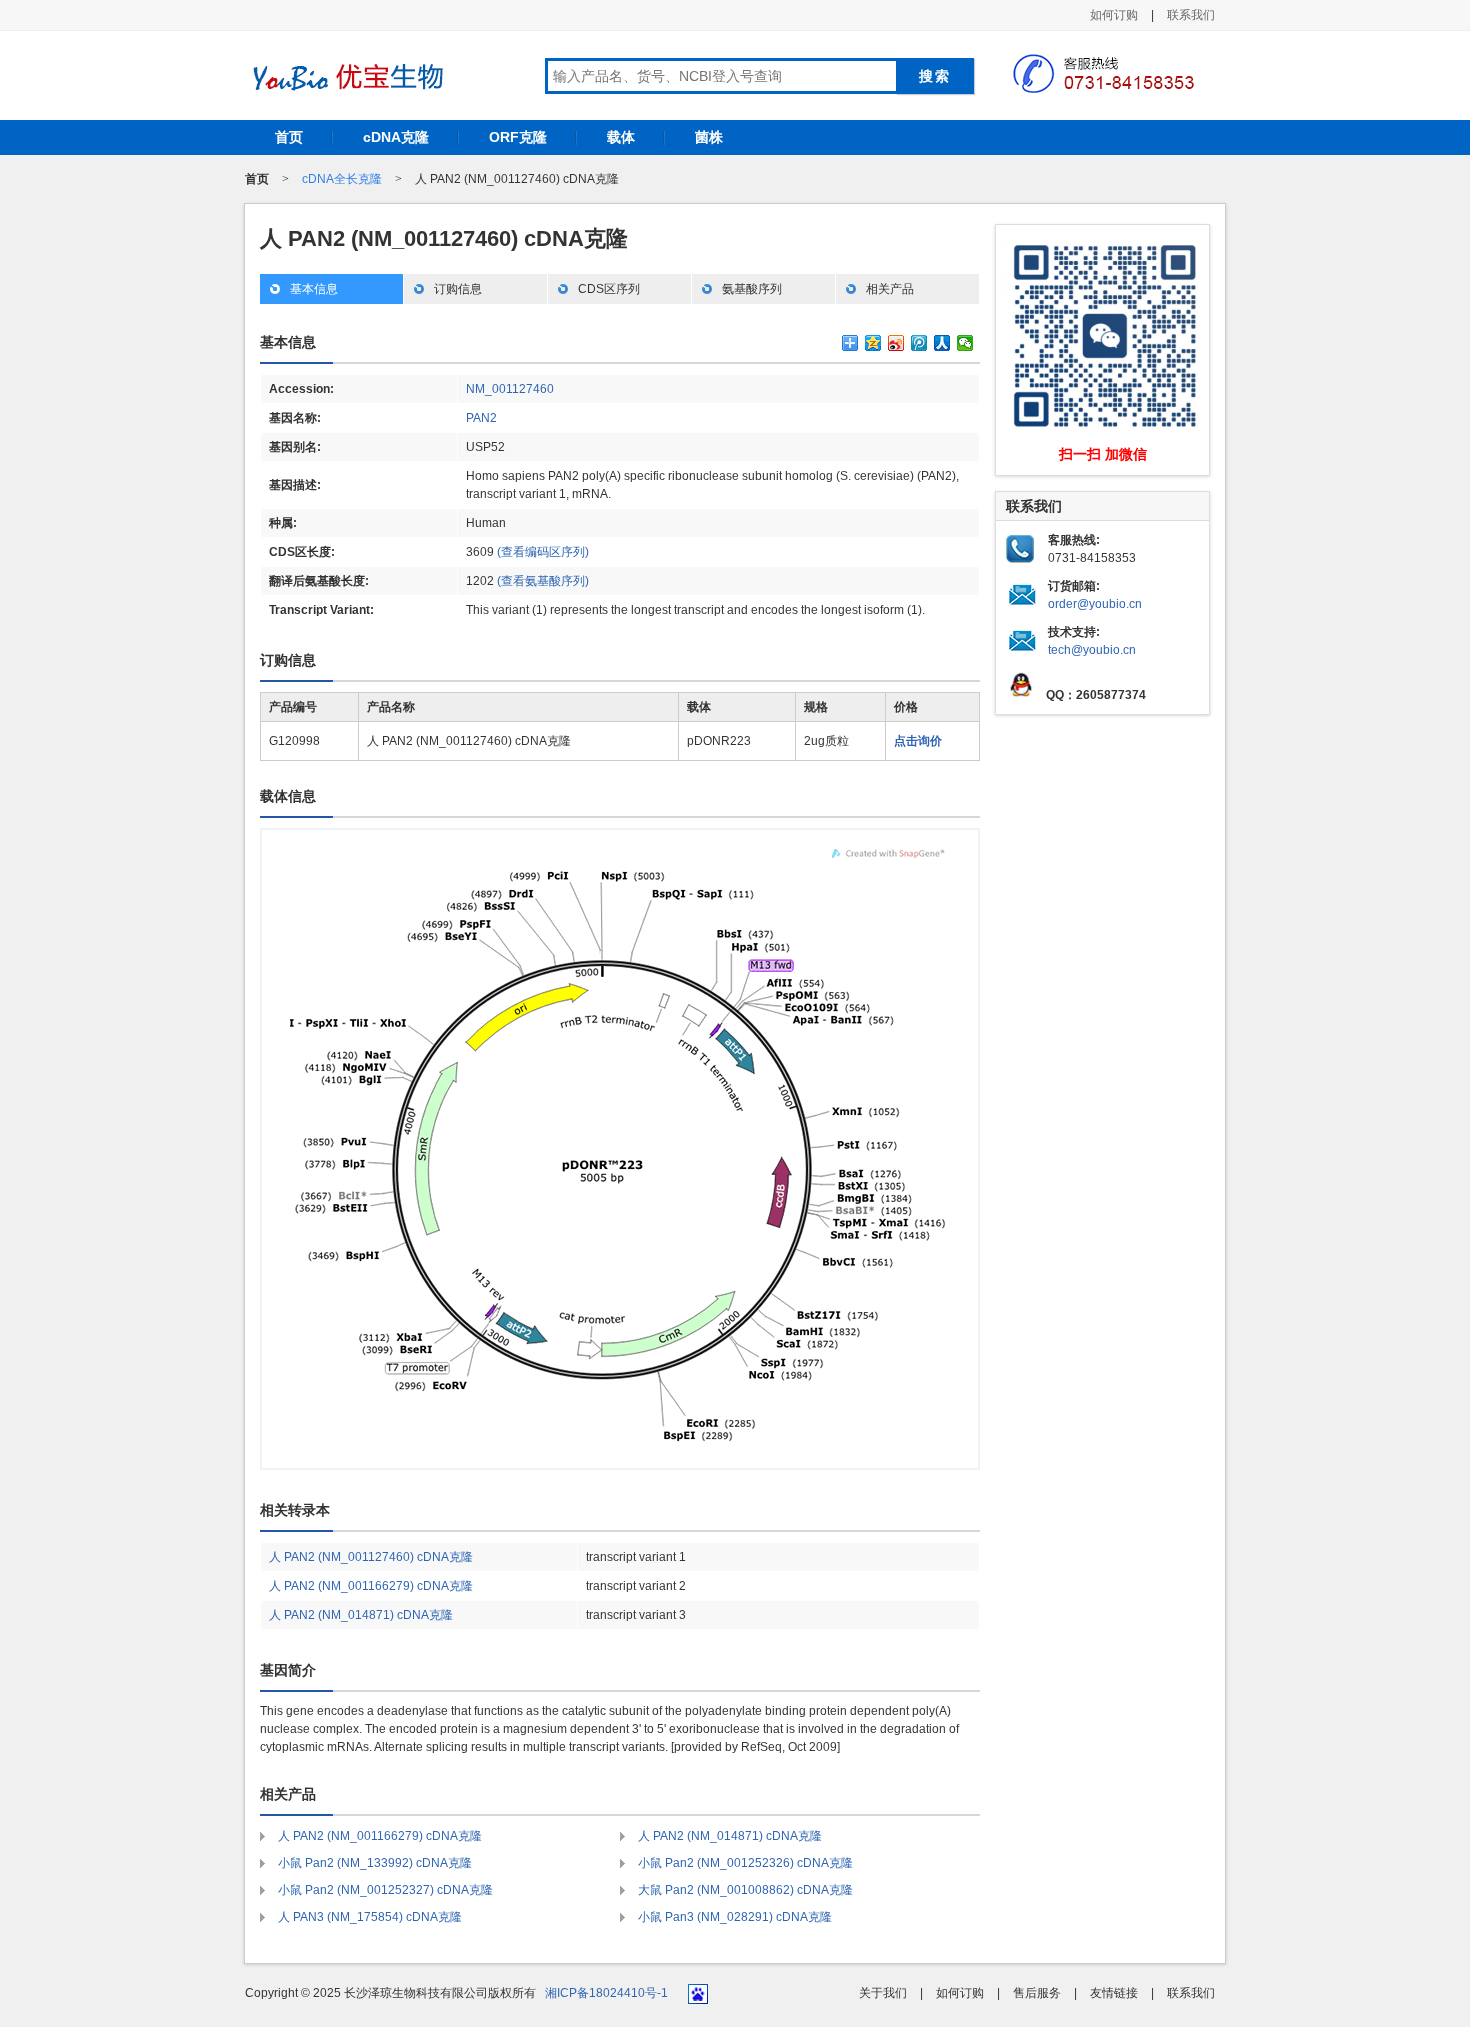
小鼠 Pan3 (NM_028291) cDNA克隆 (735, 1917)
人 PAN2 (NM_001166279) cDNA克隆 (371, 1586)
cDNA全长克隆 (342, 179)
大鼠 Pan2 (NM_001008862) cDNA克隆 (745, 1890)
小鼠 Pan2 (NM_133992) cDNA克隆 (375, 1863)
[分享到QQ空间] (873, 343)
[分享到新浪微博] (896, 343)
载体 (621, 137)
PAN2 (481, 418)
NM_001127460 (510, 389)
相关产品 (890, 289)
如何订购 (1114, 15)
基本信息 (314, 289)
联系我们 (1191, 15)
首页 (289, 137)
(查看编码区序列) (543, 552)
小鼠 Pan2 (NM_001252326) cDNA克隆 (745, 1863)
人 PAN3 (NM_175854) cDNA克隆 (370, 1917)
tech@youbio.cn (1092, 650)
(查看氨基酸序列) (543, 581)
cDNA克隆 (396, 137)
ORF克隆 (518, 137)
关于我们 (883, 1993)
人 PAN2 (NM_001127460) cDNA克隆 (371, 1557)
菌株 (709, 137)
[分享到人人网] (942, 343)
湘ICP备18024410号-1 (606, 1993)
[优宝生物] (345, 77)
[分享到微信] (965, 343)
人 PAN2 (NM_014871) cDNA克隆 (361, 1615)
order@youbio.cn (1095, 604)
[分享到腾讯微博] (919, 343)
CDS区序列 (609, 289)
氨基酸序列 (752, 289)
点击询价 (918, 741)
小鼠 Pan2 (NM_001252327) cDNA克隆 (385, 1890)
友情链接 (1114, 1993)
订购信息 (458, 289)
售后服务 (1037, 1993)
